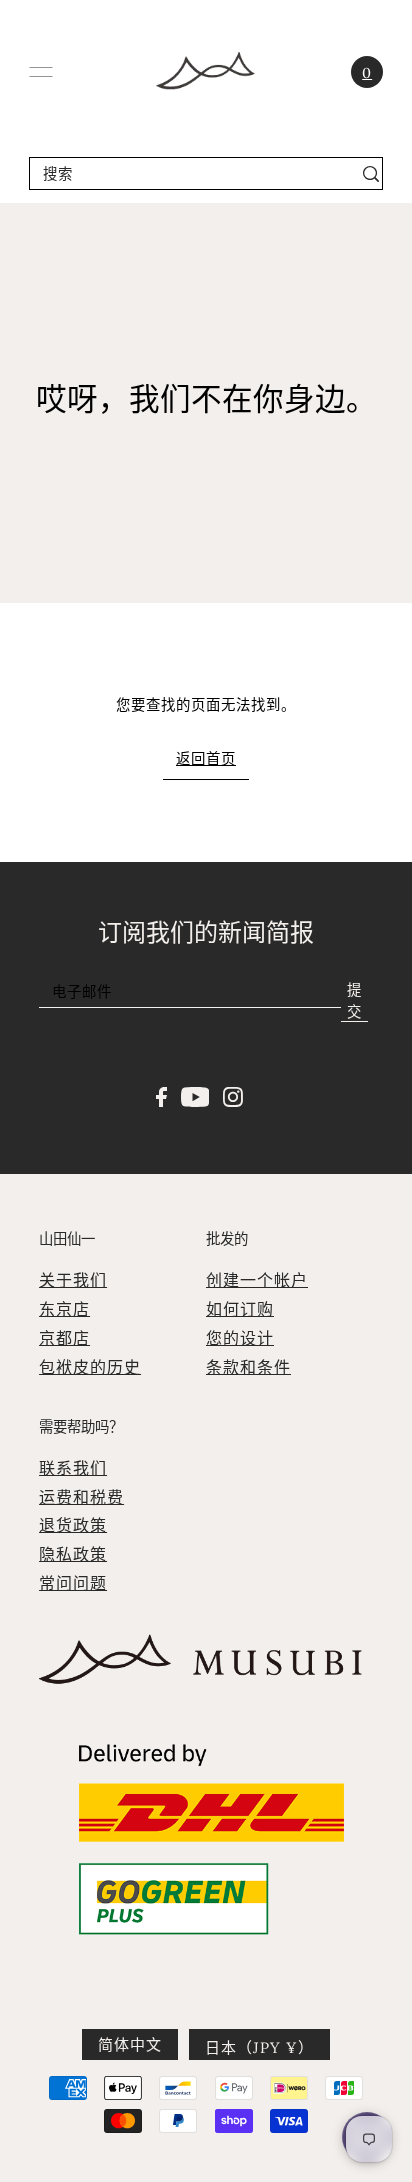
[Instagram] (233, 1095)
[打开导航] (41, 72)
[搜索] (370, 173)
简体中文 (130, 2044)
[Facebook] (161, 1095)
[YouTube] (195, 1095)
